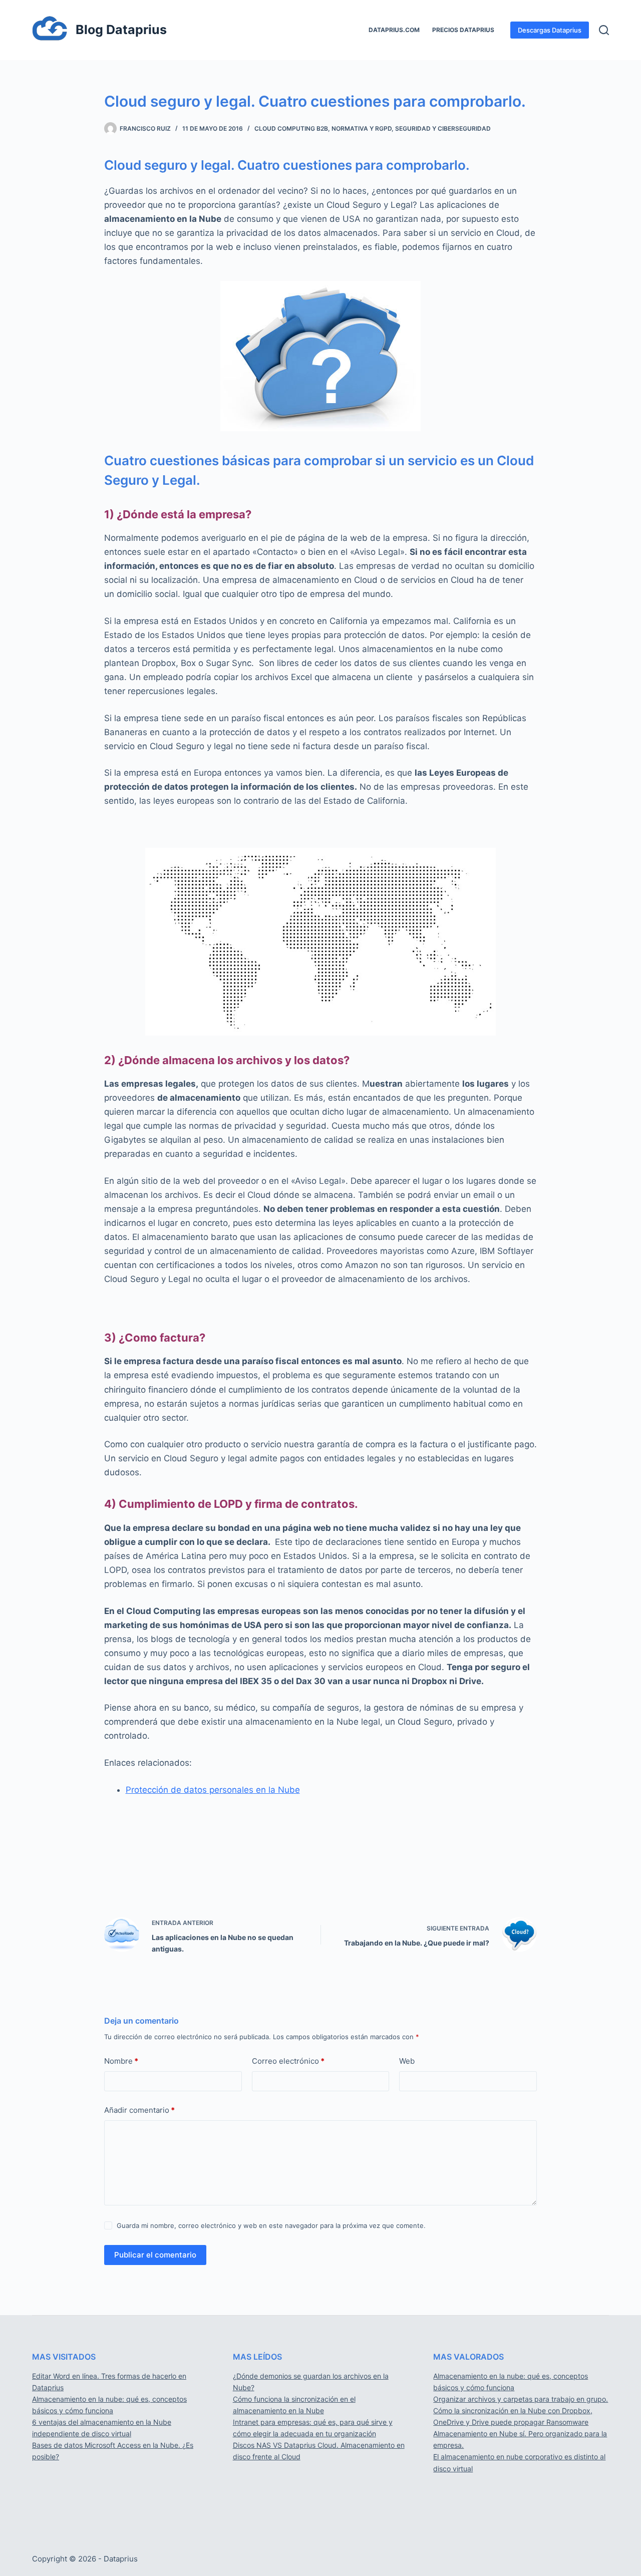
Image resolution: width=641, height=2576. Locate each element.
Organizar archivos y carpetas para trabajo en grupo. (521, 2399)
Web (407, 2061)
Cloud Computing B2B (291, 128)
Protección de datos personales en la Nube (213, 1790)
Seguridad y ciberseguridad (443, 128)
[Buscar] (604, 30)
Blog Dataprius (121, 30)
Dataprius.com (394, 30)
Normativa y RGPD (362, 128)
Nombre (121, 2061)
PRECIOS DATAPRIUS (463, 30)
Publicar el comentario (155, 2255)
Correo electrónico (288, 2061)
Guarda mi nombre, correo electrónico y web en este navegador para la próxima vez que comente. (271, 2225)
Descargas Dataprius (550, 30)
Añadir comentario (139, 2110)
